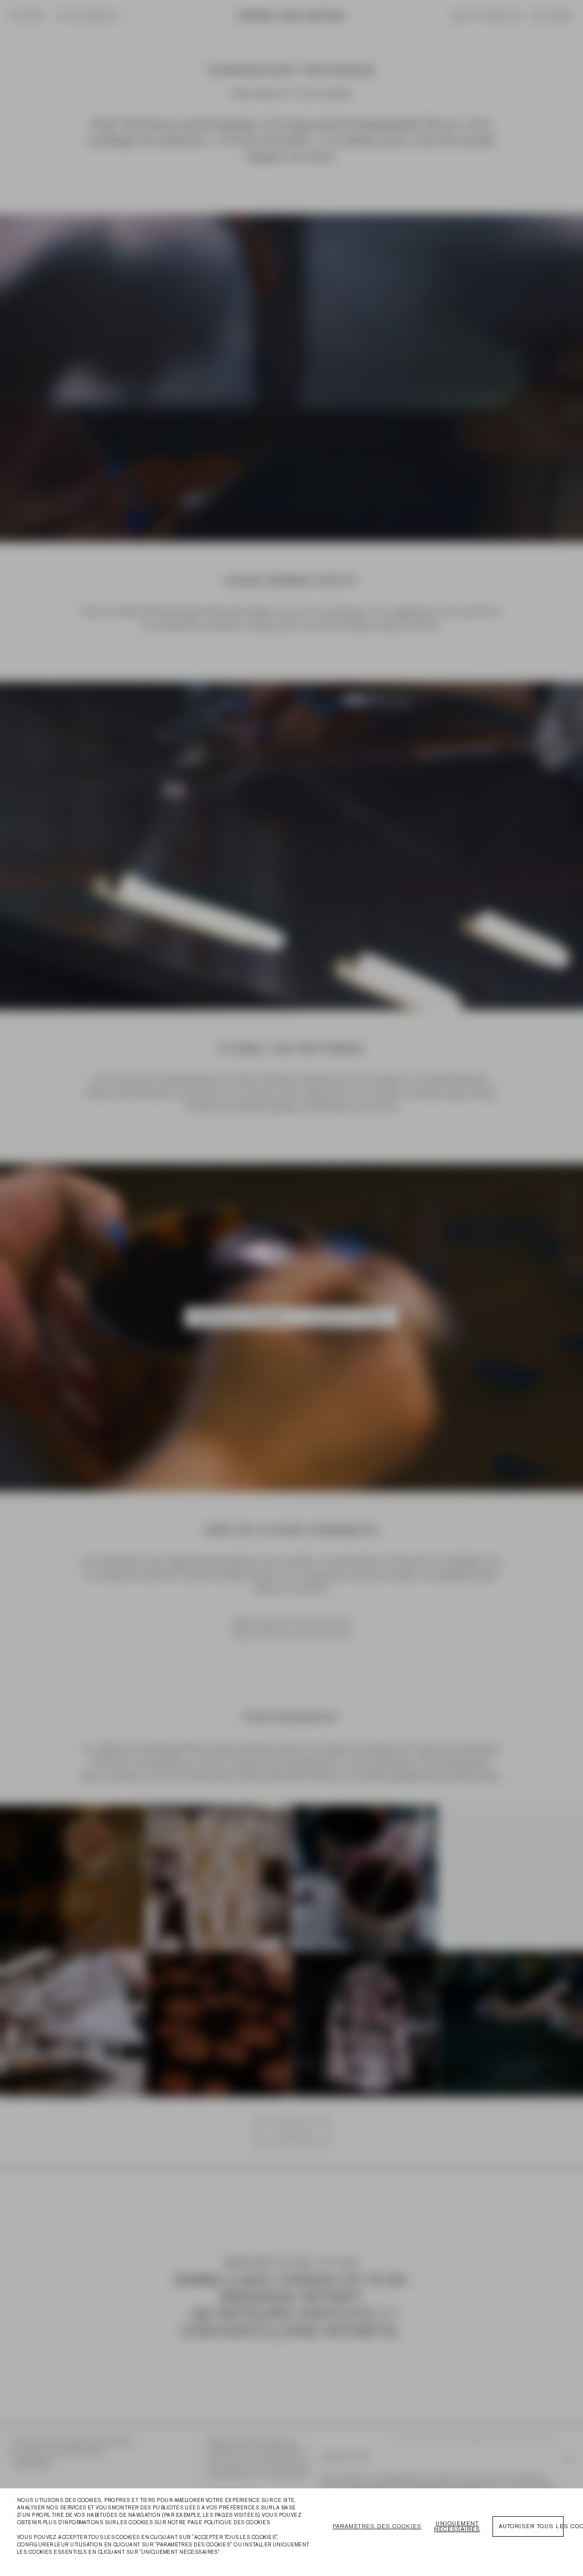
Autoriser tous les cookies (531, 2526)
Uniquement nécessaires (457, 2526)
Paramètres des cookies (377, 2526)
